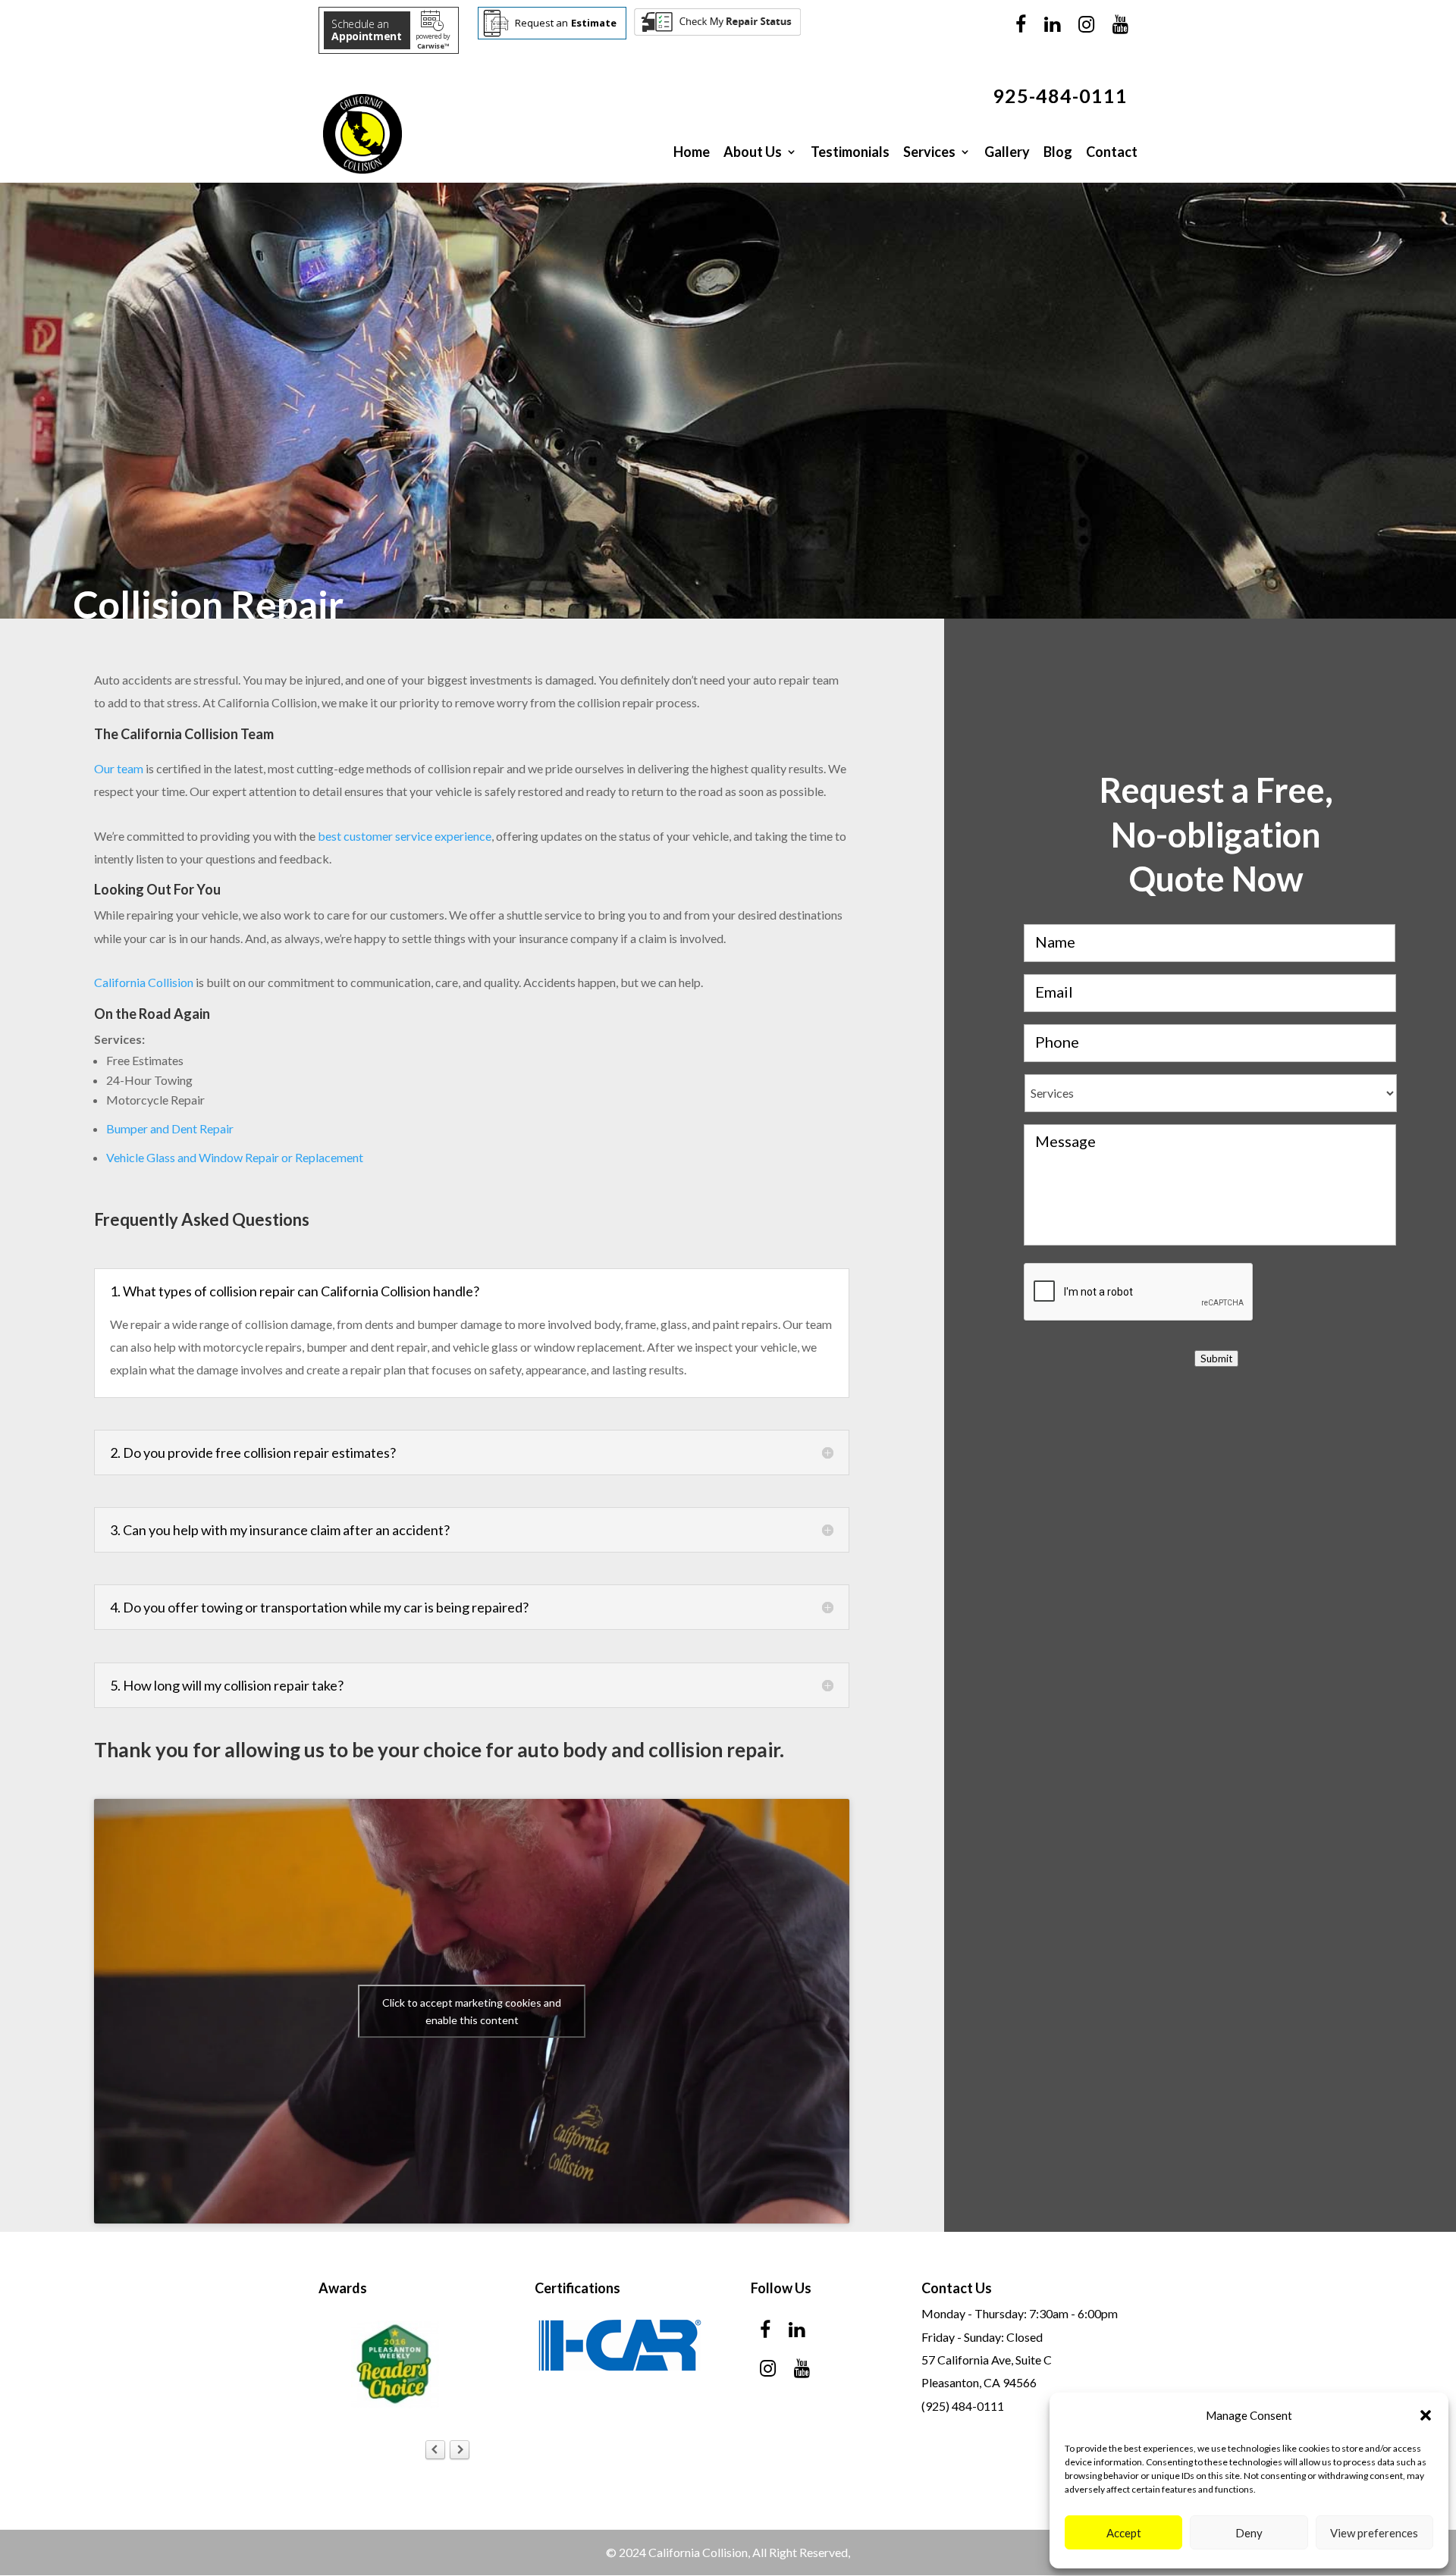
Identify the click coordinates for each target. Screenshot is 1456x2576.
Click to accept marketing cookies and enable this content (472, 2011)
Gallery (1007, 152)
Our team (119, 768)
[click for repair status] (717, 32)
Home (692, 152)
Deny (1249, 2533)
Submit (1216, 1359)
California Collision (144, 982)
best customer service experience (405, 836)
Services (929, 152)
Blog (1058, 152)
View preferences (1374, 2533)
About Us (753, 152)
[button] (1426, 2415)
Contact (1112, 152)
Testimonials (850, 152)
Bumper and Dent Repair (170, 1128)
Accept (1124, 2533)
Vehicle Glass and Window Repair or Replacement (235, 1157)
